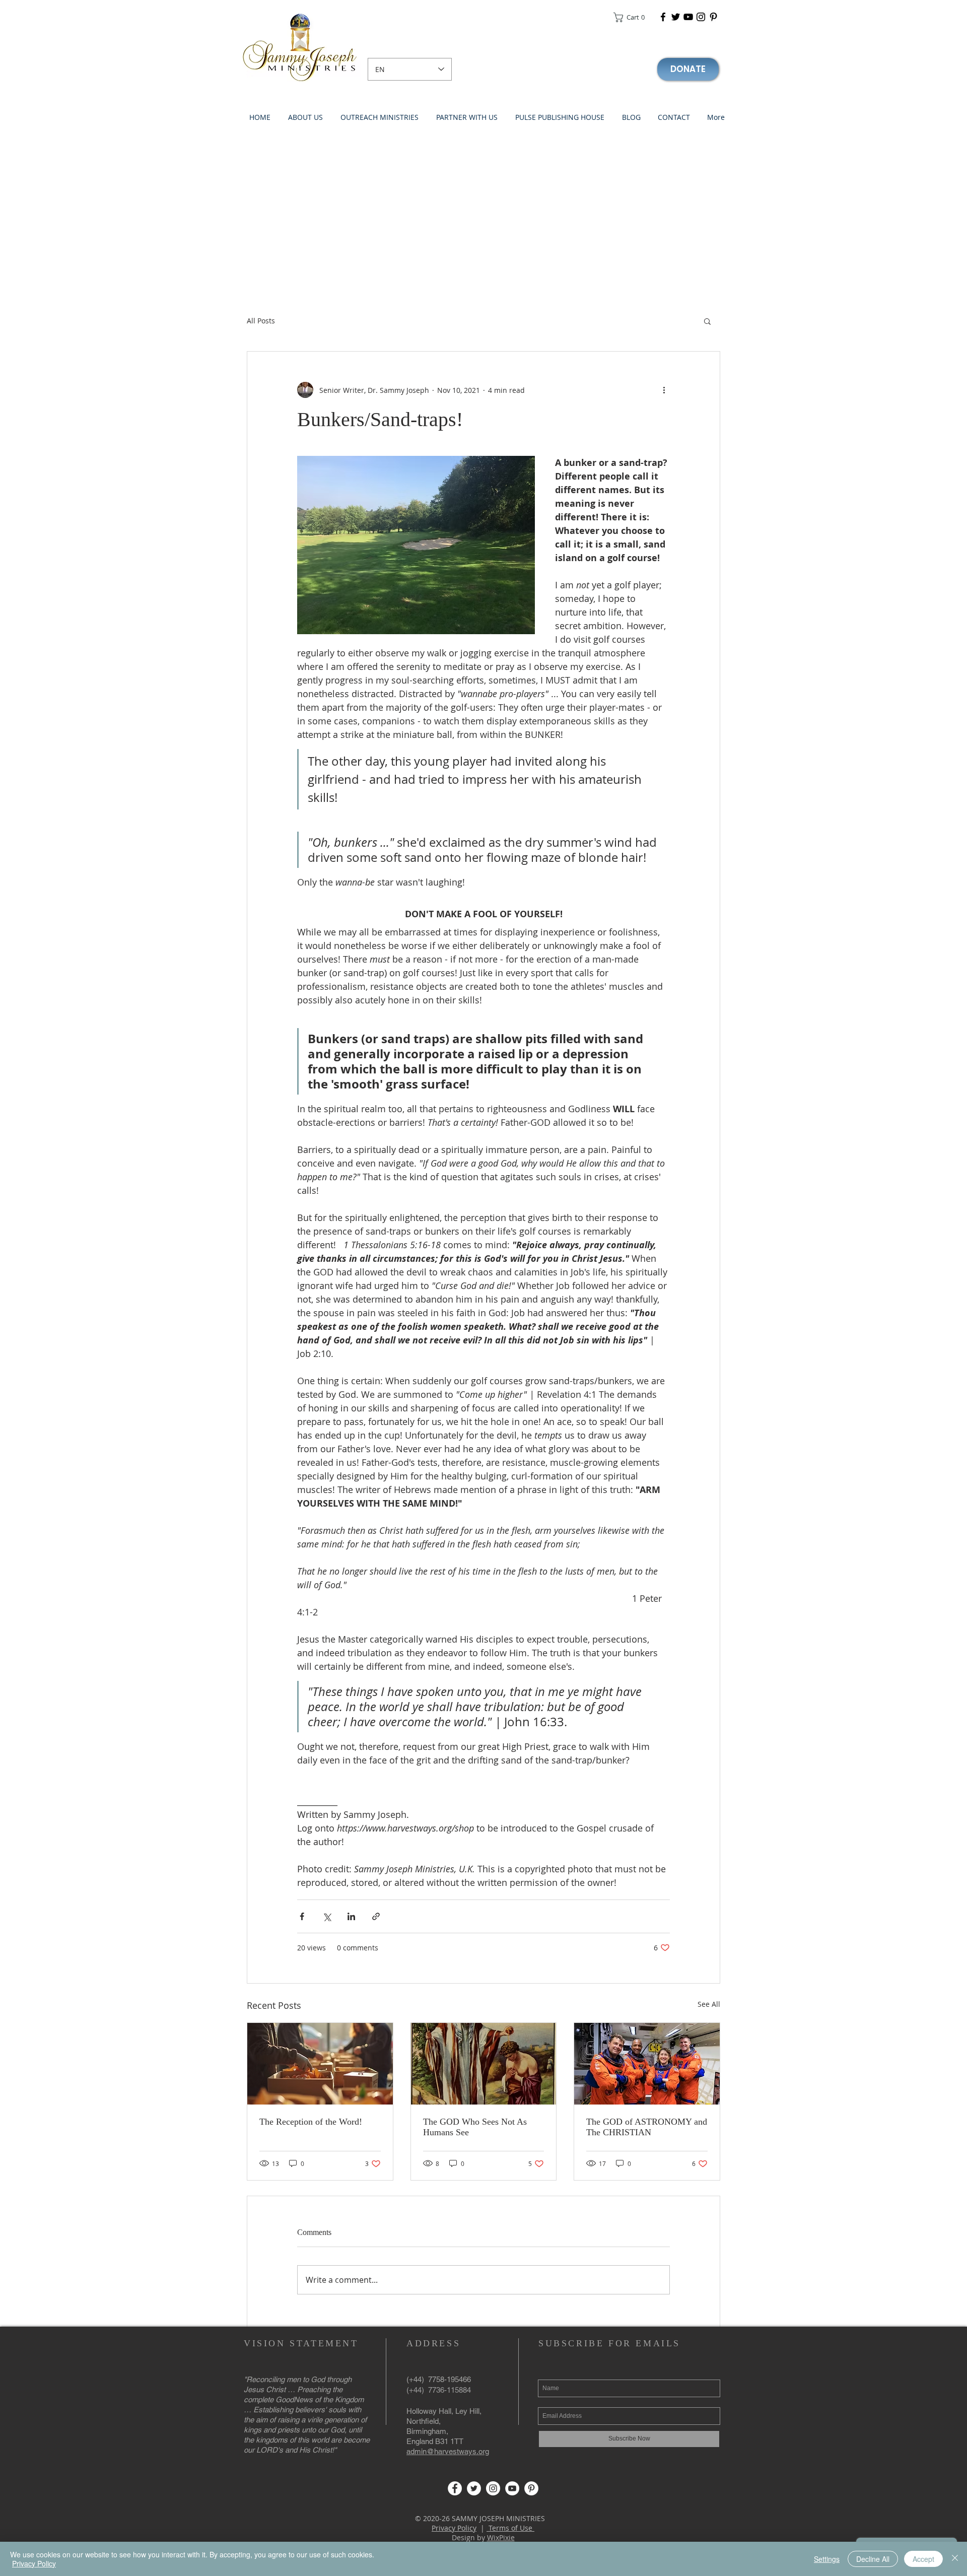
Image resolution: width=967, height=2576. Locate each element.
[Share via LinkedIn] (351, 1916)
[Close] (955, 2559)
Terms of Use (510, 2528)
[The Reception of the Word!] (320, 2064)
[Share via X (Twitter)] (327, 1916)
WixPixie (501, 2537)
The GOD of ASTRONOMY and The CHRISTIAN (647, 2127)
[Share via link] (376, 1916)
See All (709, 2004)
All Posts (261, 321)
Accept (923, 2559)
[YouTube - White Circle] (512, 2488)
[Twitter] (676, 17)
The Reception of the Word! (311, 2122)
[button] (632, 17)
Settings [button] (827, 2559)
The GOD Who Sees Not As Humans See (475, 2127)
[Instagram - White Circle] (493, 2488)
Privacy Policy (454, 2528)
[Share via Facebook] (302, 1916)
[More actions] (664, 390)
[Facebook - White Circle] (455, 2488)
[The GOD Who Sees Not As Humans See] (484, 2064)
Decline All (873, 2559)
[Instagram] (701, 17)
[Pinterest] (713, 17)
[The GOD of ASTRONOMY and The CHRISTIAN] (647, 2064)
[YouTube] (688, 17)
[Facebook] (663, 17)
